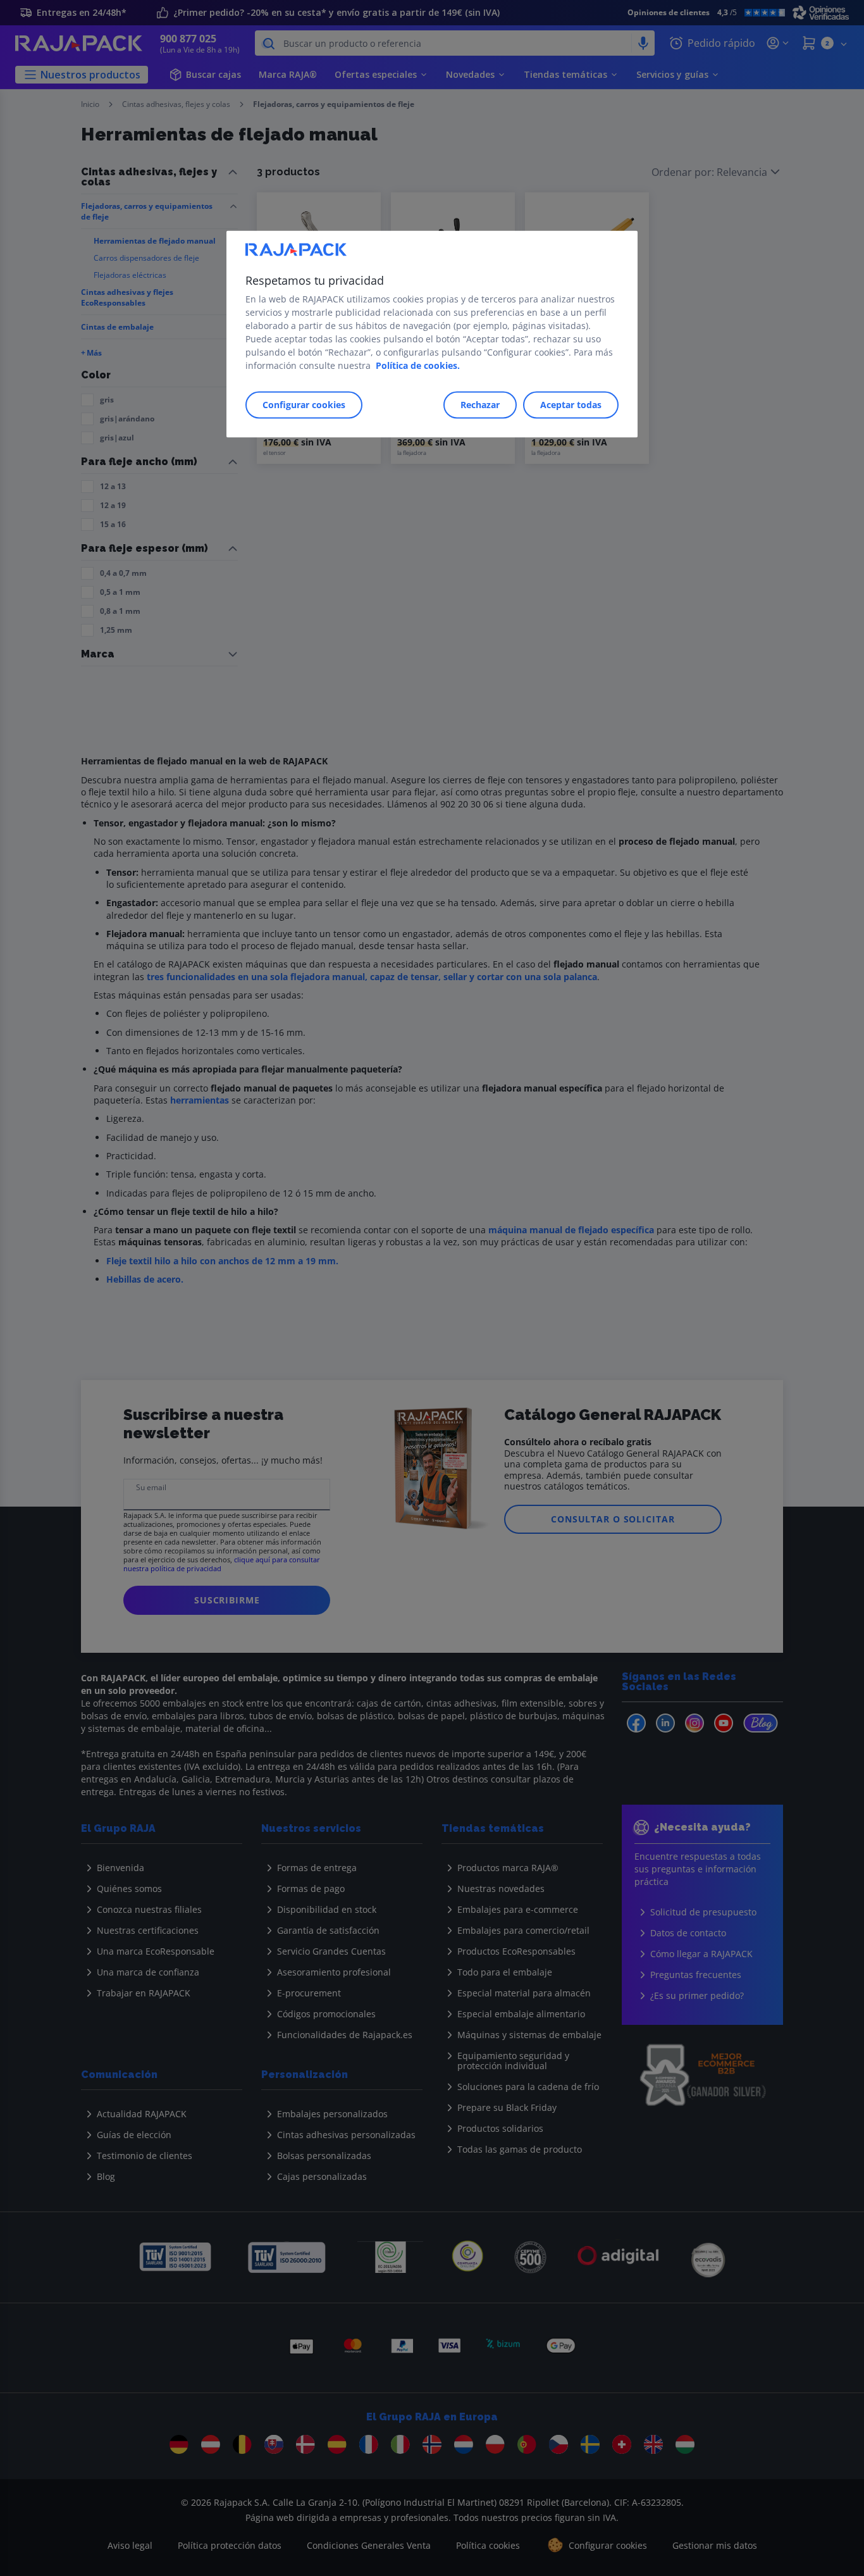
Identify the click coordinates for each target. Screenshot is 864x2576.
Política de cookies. (418, 366)
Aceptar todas (571, 405)
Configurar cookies (304, 405)
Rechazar (480, 405)
